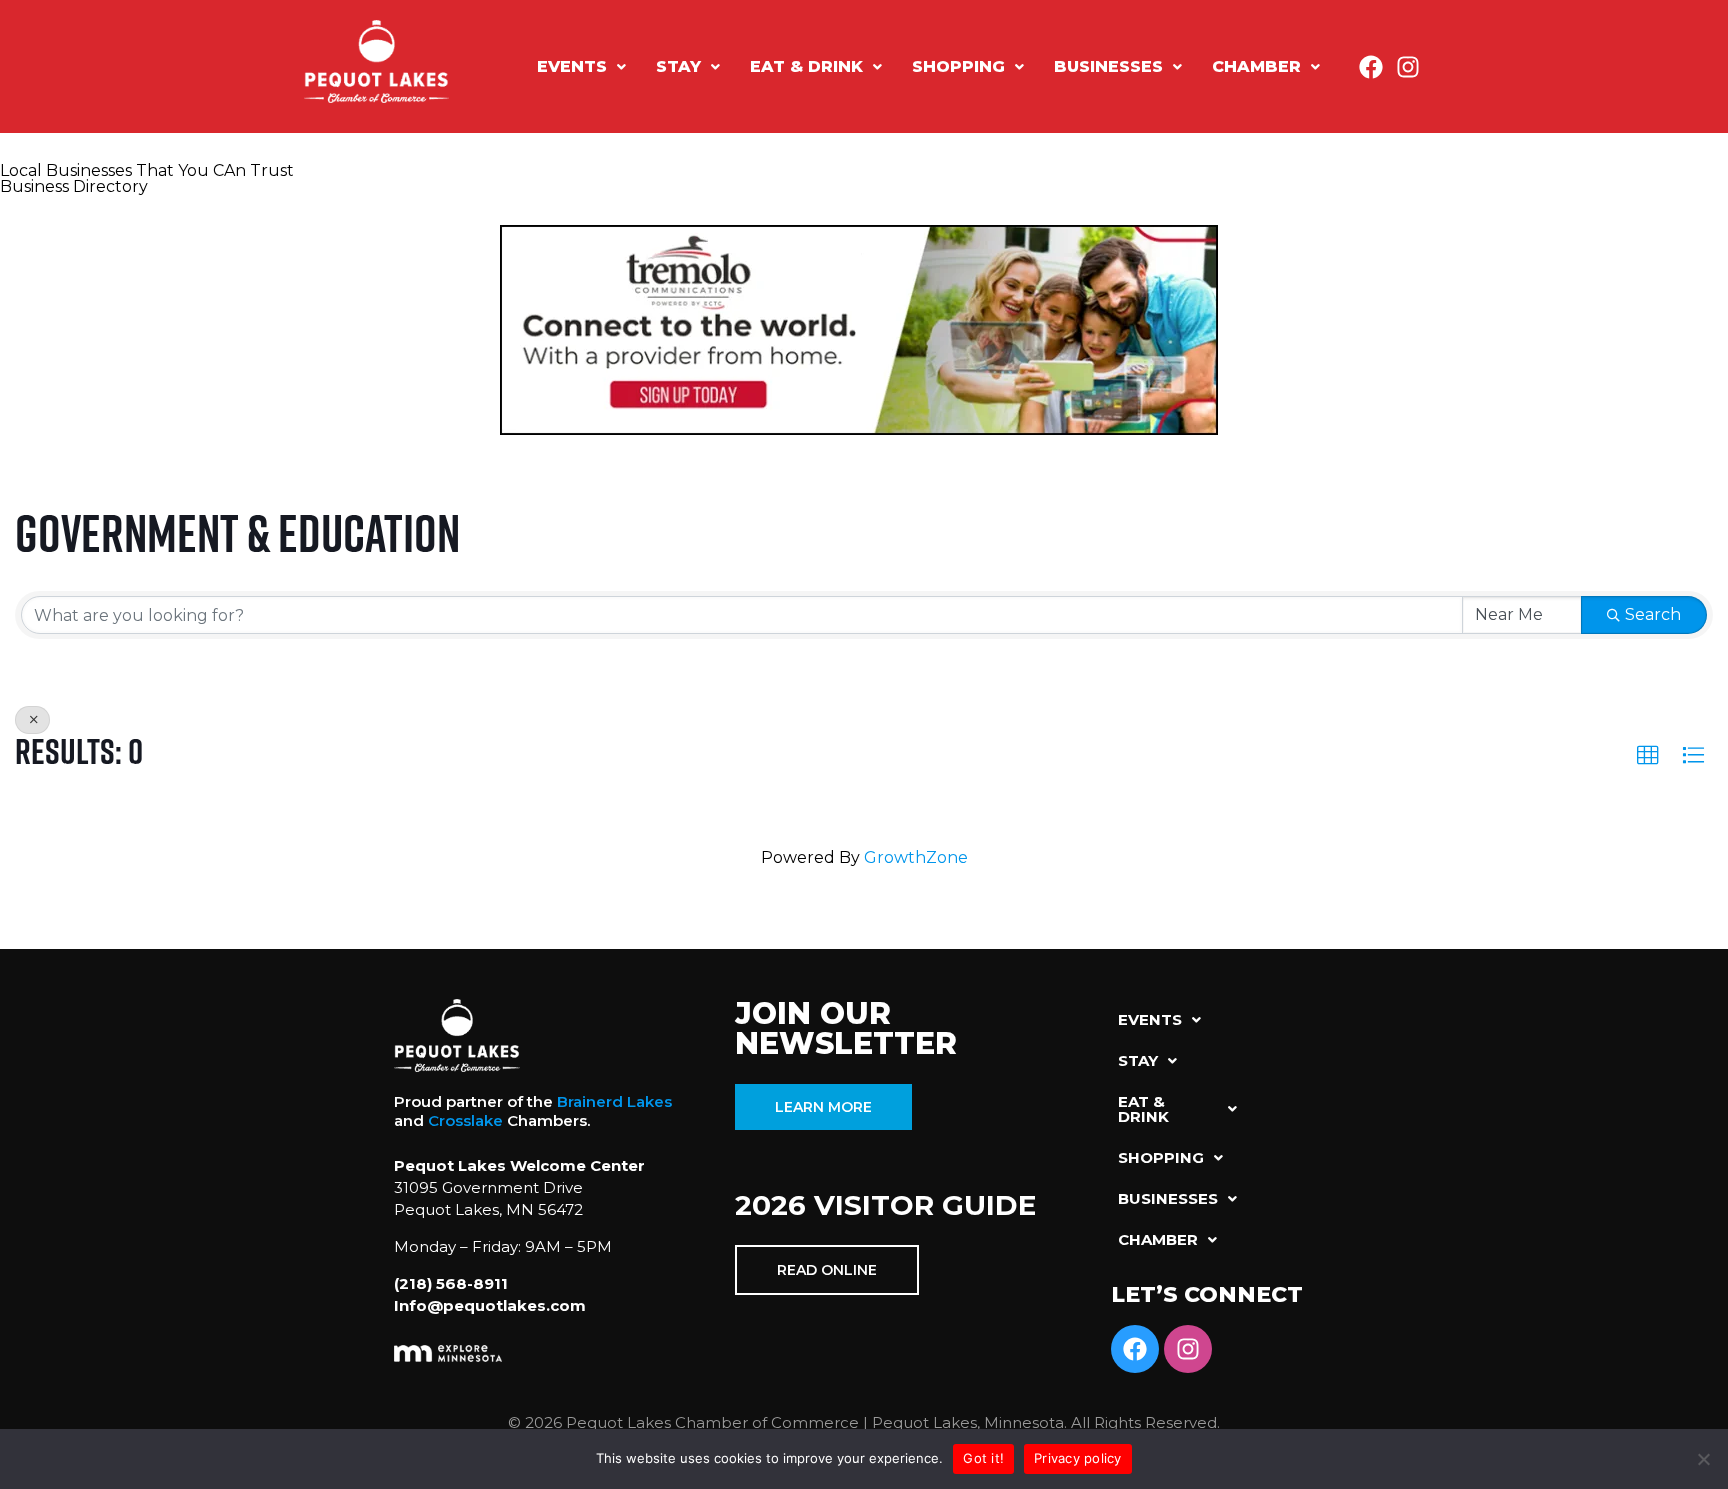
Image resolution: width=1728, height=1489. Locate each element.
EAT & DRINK (806, 66)
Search (1653, 614)
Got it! (983, 1458)
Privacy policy (1078, 1458)
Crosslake (465, 1120)
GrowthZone (916, 857)
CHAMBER (1256, 66)
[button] (581, 67)
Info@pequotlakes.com (490, 1305)
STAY (678, 66)
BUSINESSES (1108, 66)
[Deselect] (32, 720)
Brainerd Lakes (614, 1101)
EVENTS (572, 66)
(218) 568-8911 (451, 1283)
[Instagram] (1408, 67)
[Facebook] (1371, 67)
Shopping (958, 66)
